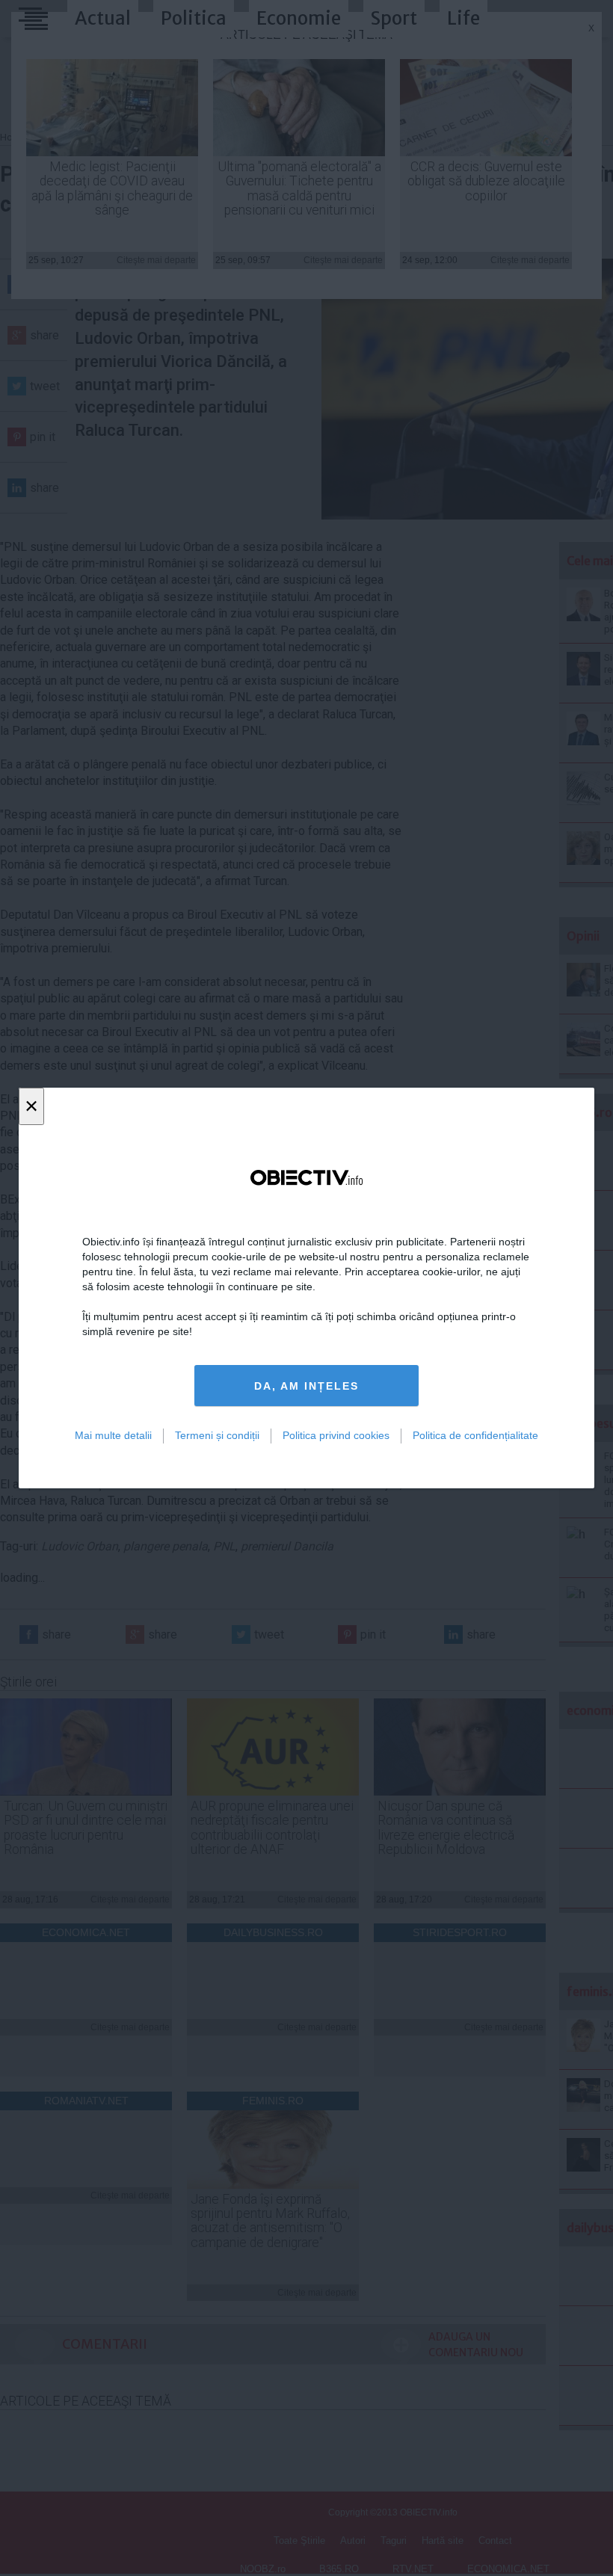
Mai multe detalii (113, 1435)
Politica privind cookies (336, 1435)
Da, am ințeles (306, 1386)
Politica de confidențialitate (475, 1435)
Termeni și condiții (217, 1435)
